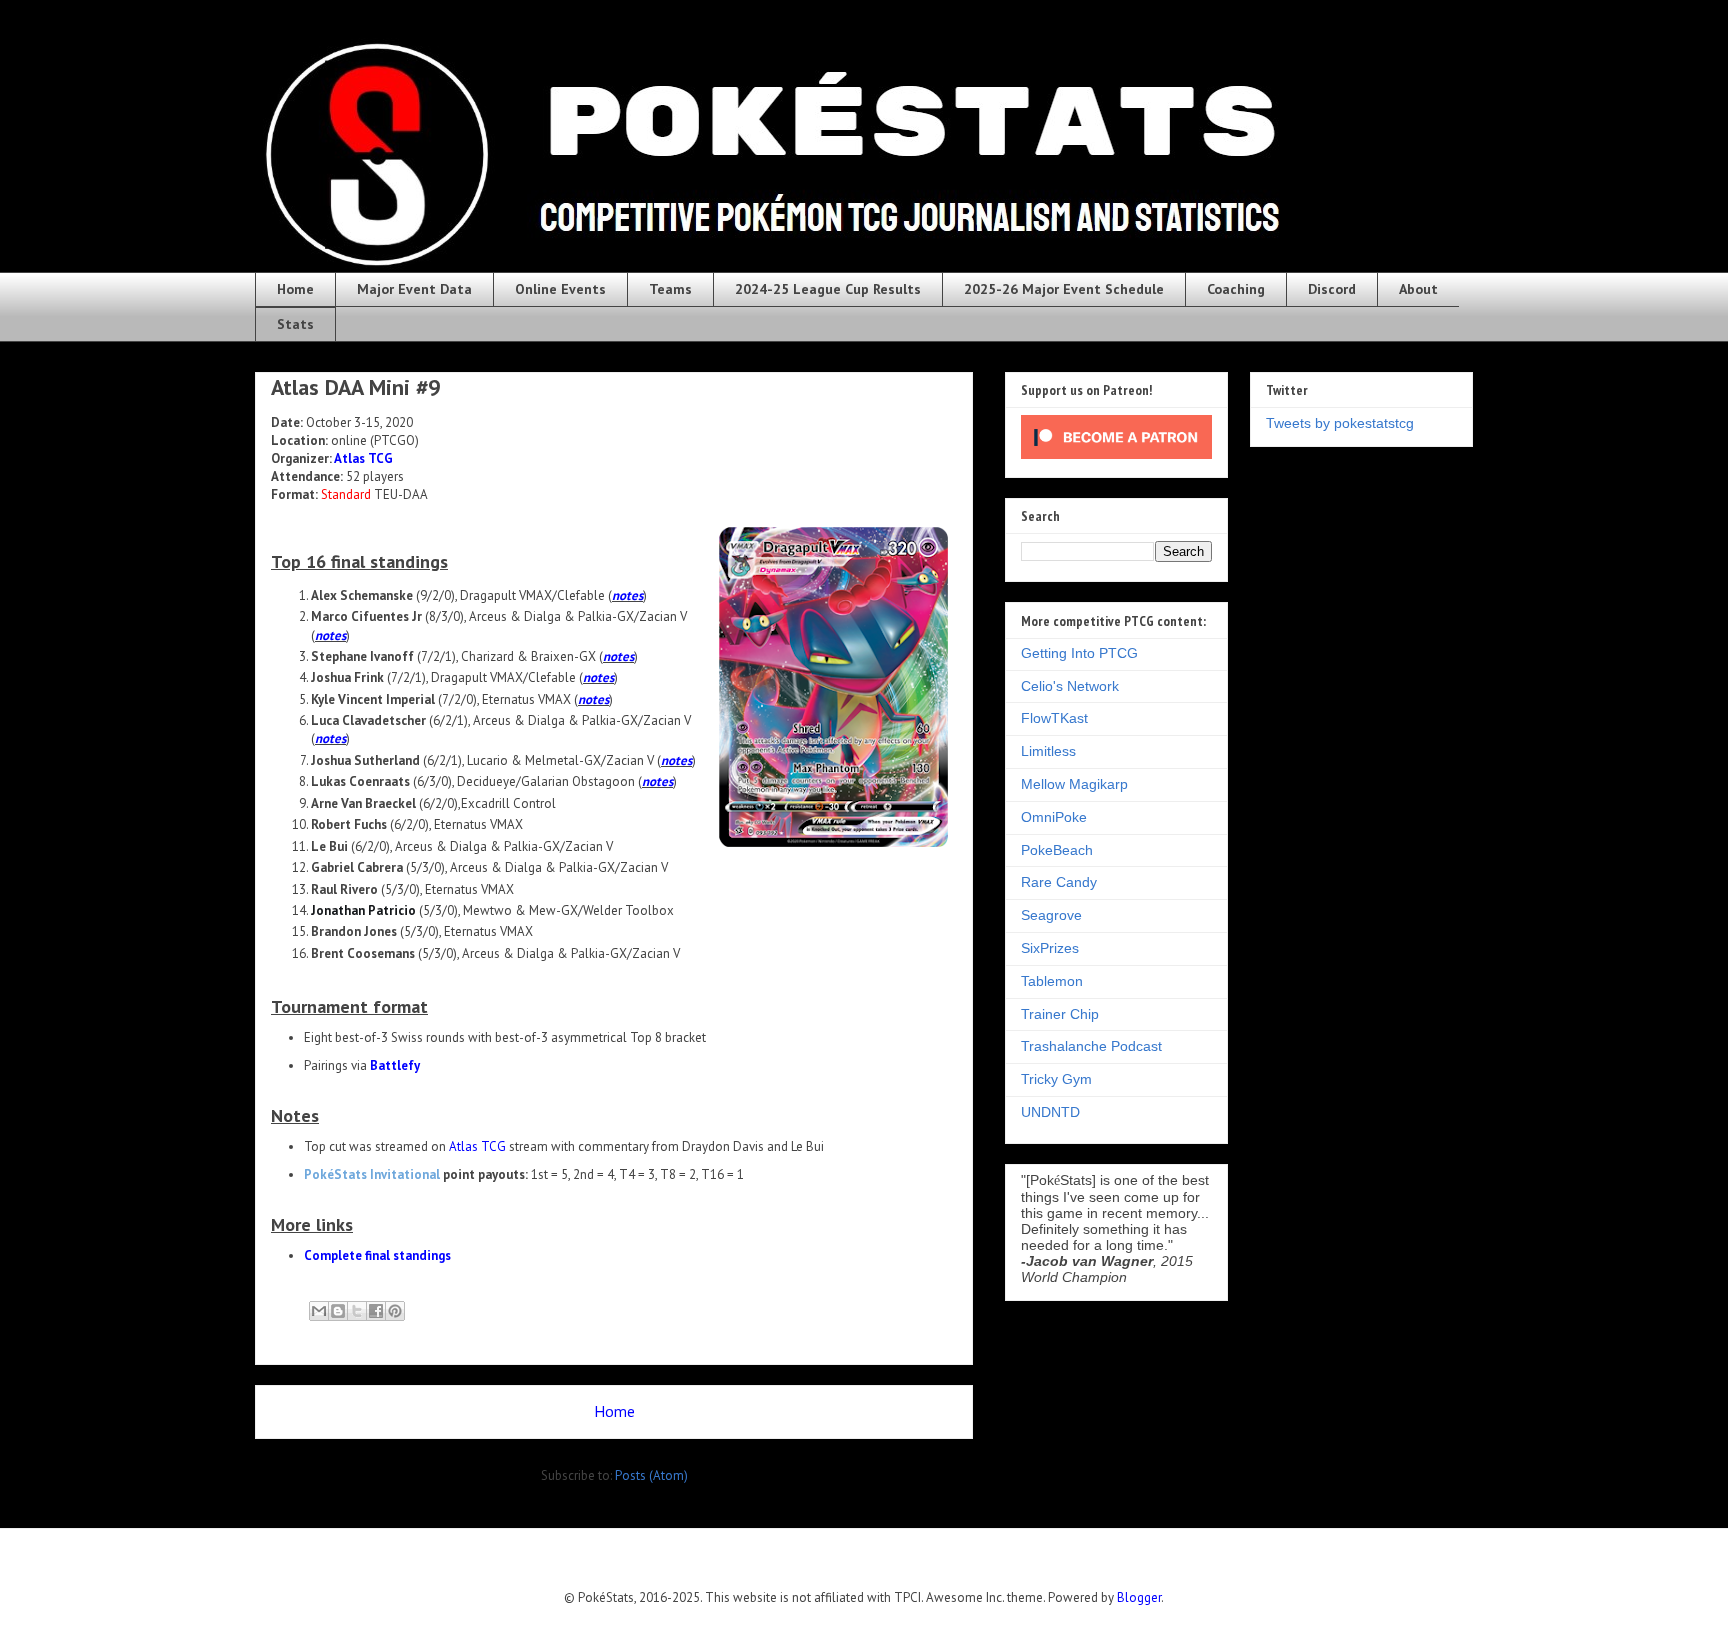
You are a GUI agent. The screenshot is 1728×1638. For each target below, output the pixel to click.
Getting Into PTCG (1079, 653)
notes (627, 595)
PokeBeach (1057, 850)
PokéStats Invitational (372, 1174)
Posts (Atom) (651, 1475)
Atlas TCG (363, 458)
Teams (670, 289)
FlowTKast (1054, 718)
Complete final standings (377, 1255)
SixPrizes (1050, 948)
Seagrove (1051, 915)
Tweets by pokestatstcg (1340, 423)
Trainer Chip (1060, 1014)
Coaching (1236, 289)
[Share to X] (357, 1311)
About (1418, 289)
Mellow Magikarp (1074, 784)
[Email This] (319, 1311)
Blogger (1139, 1597)
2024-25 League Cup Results (828, 289)
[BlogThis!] (338, 1311)
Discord (1332, 289)
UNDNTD (1050, 1112)
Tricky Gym (1056, 1079)
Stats (295, 324)
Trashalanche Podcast (1091, 1046)
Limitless (1048, 751)
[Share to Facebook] (376, 1311)
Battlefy (395, 1065)
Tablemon (1052, 981)
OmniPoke (1054, 817)
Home (295, 289)
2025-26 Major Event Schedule (1064, 289)
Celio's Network (1070, 686)
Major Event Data (414, 289)
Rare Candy (1059, 882)
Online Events (560, 289)
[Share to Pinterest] (395, 1311)
